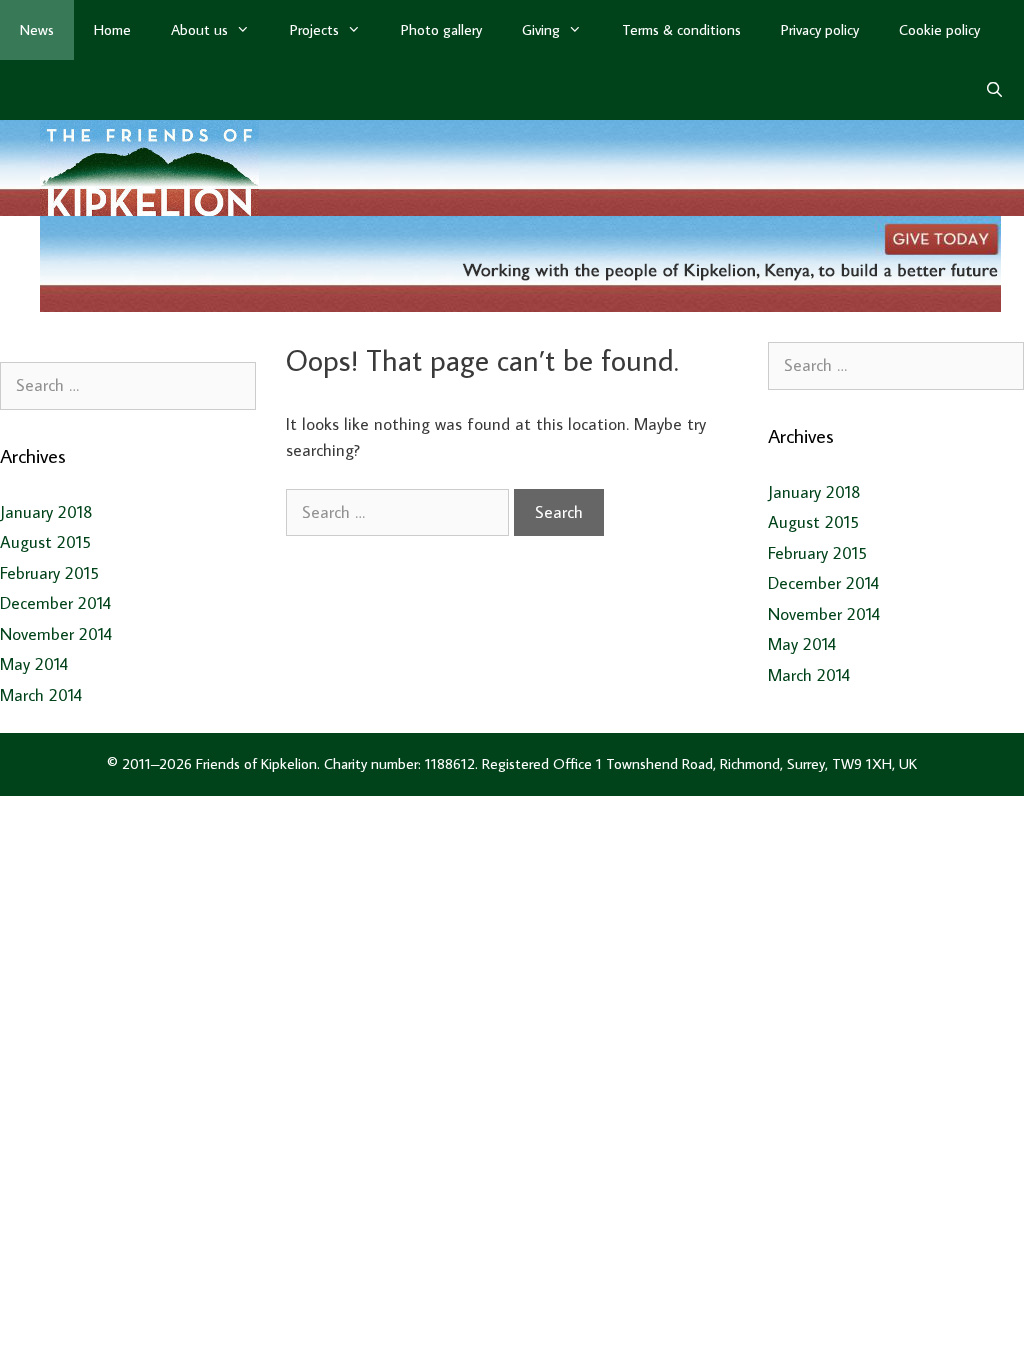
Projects (314, 29)
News (37, 29)
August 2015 (45, 542)
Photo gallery (441, 29)
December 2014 (55, 603)
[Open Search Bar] (994, 90)
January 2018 (46, 512)
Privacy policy (820, 29)
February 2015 (49, 573)
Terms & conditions (681, 29)
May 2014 (34, 664)
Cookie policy (939, 29)
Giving (541, 29)
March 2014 (41, 695)
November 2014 (56, 634)
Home (112, 29)
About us (199, 29)
